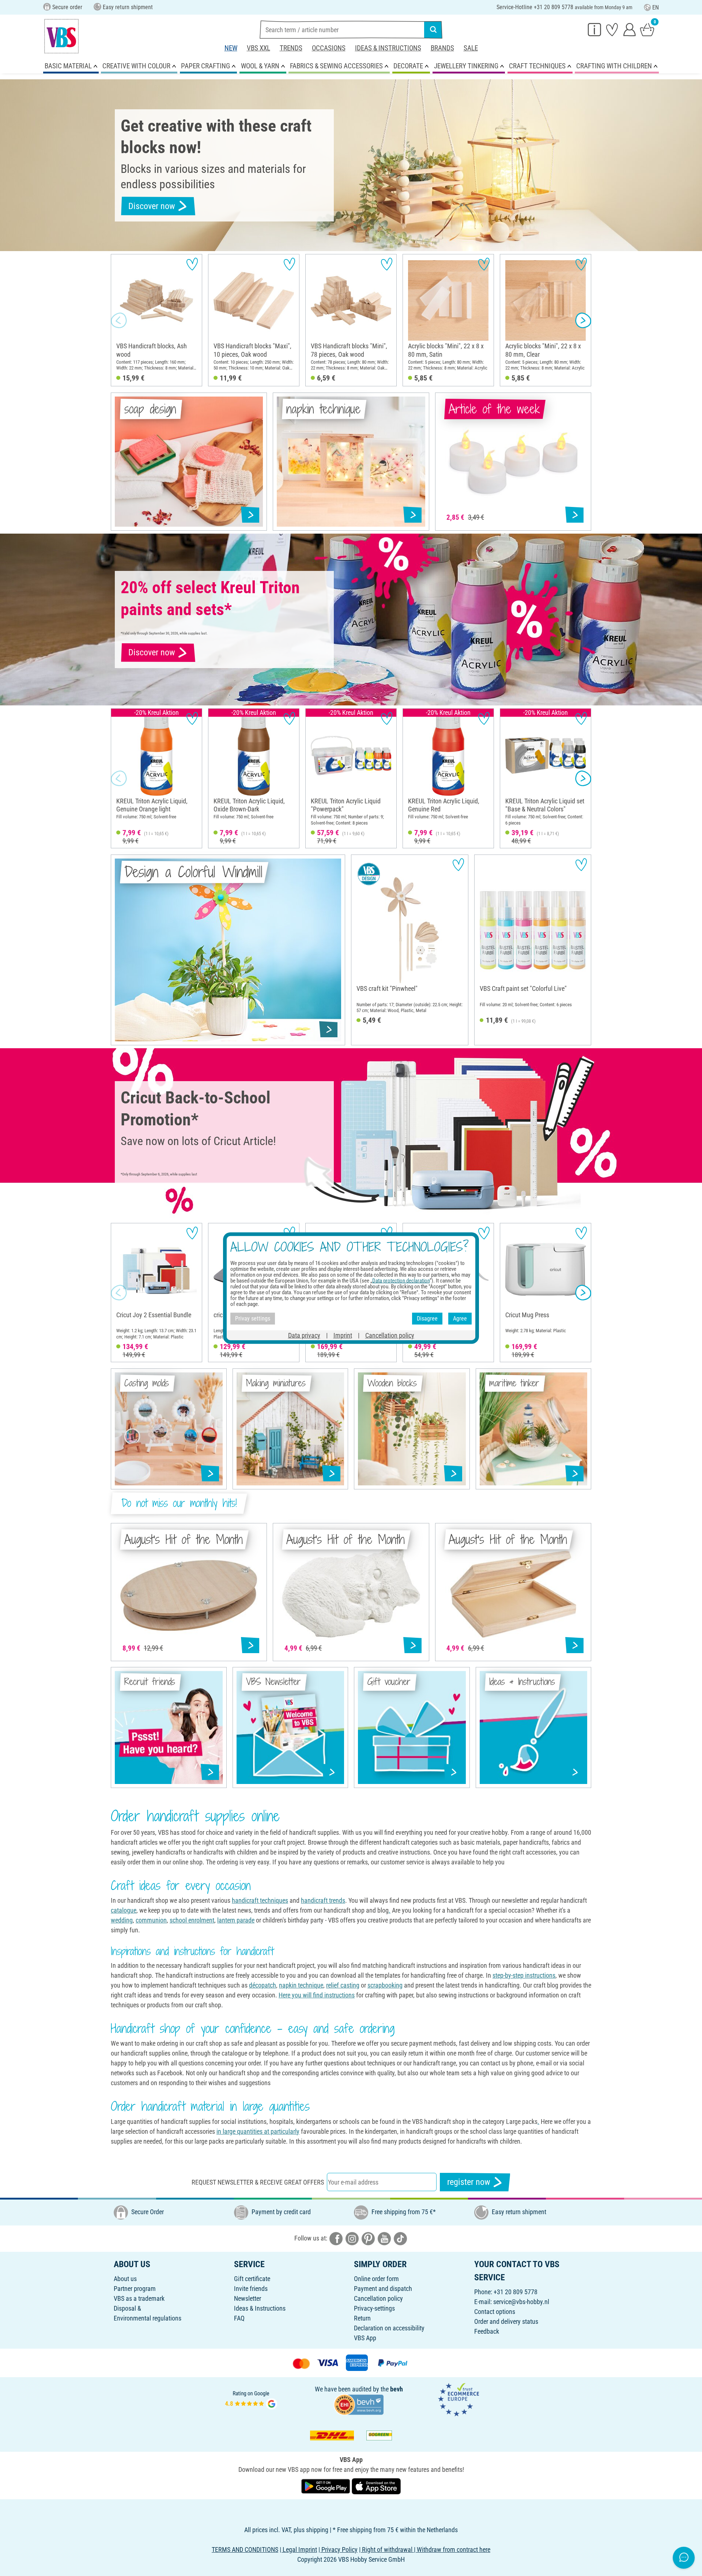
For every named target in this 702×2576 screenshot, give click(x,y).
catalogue (124, 1910)
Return (362, 2318)
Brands (442, 48)
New (231, 48)
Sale (471, 48)
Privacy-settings (374, 2308)
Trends (291, 48)
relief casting (343, 1985)
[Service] (595, 29)
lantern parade (236, 1920)
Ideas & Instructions (388, 48)
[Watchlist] (612, 29)
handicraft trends (323, 1900)
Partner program (135, 2289)
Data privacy (304, 1335)
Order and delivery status (506, 2321)
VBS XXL (258, 48)
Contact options (495, 2312)
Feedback (487, 2331)
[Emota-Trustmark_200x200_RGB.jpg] (458, 2399)
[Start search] (433, 30)
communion (151, 1920)
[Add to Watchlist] (192, 264)
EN (656, 7)
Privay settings (253, 1319)
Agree (460, 1319)
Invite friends (251, 2289)
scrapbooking (385, 1985)
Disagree (427, 1319)
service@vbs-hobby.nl (521, 2302)
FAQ (239, 2318)
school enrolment (192, 1920)
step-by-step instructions (524, 1975)
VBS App (365, 2338)
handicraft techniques (260, 1900)
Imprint (343, 1335)
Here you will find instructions (317, 1995)
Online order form (376, 2279)
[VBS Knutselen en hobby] (61, 36)
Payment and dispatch (383, 2289)
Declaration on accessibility (389, 2328)
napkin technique (301, 1985)
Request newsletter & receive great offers (258, 2182)
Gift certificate (252, 2279)
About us (125, 2279)
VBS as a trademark (139, 2298)
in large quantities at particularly (258, 2131)
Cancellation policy (378, 2298)
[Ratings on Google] (251, 2399)
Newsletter (248, 2298)
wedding (122, 1920)
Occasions (329, 48)
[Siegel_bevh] (359, 2404)
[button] (119, 320)
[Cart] (647, 29)
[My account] (630, 29)
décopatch (263, 1985)
